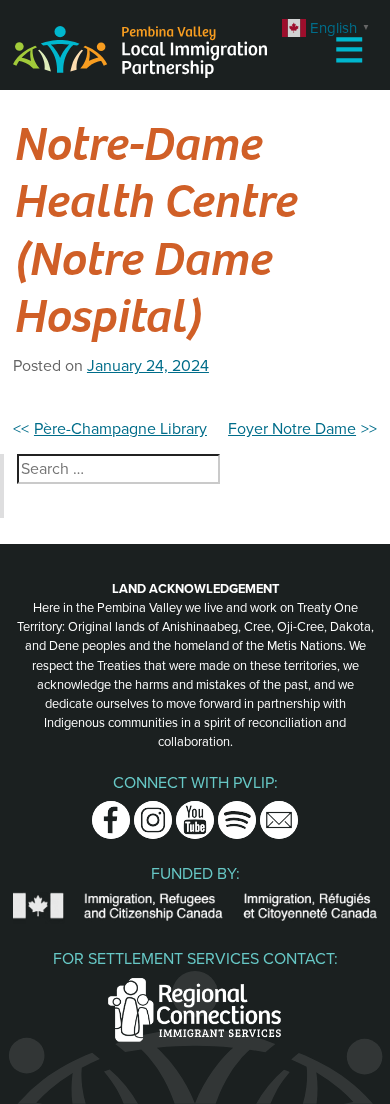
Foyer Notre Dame (292, 429)
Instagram (153, 813)
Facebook (111, 813)
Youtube (195, 813)
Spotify (237, 813)
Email (279, 813)
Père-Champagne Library (120, 429)
